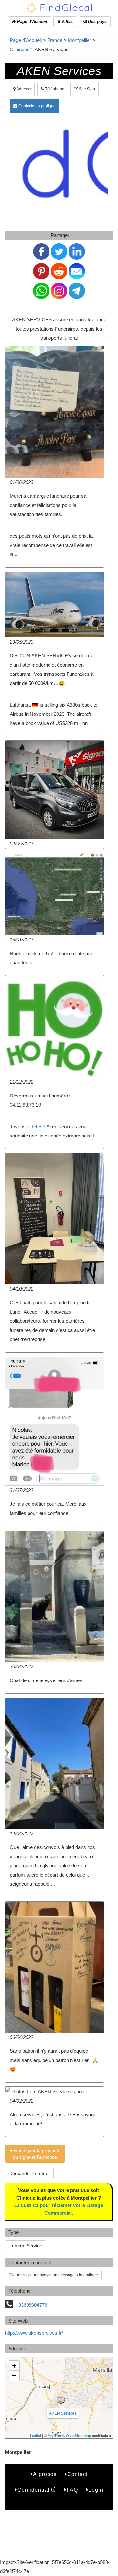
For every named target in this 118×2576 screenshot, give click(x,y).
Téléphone (54, 89)
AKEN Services (63, 2413)
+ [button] (14, 2366)
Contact (77, 2474)
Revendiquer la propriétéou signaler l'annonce (35, 2154)
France (55, 40)
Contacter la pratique (37, 106)
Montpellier (79, 40)
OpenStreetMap (79, 2435)
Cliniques (20, 49)
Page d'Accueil (31, 21)
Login (96, 2490)
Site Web (87, 89)
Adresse (23, 89)
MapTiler (54, 2435)
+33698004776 (31, 2305)
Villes (66, 21)
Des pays (97, 21)
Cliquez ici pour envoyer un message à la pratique (53, 2275)
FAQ (72, 2490)
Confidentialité (37, 2490)
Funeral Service (26, 2246)
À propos (45, 2474)
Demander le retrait (29, 2173)
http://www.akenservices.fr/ (34, 2333)
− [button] (14, 2375)
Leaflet (36, 2435)
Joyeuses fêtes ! (28, 1127)
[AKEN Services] (61, 2400)
